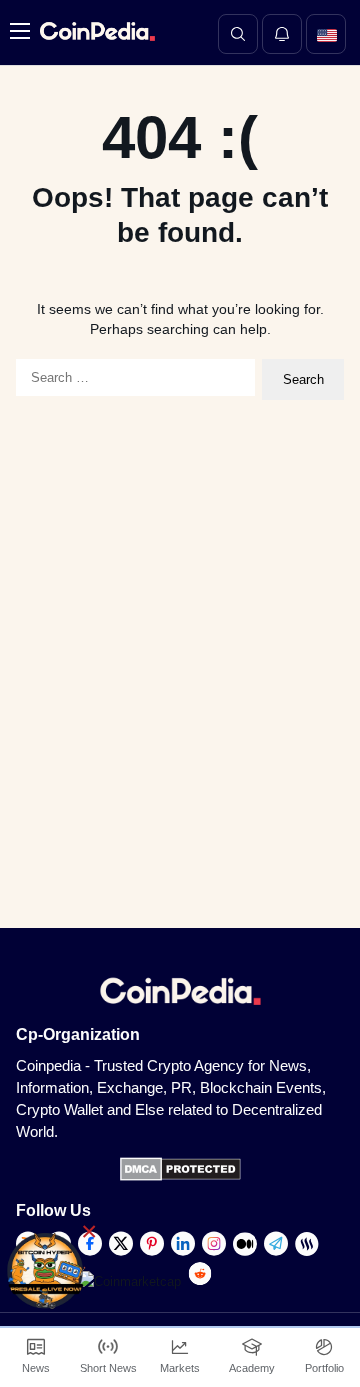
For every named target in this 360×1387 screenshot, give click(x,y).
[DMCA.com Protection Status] (180, 1176)
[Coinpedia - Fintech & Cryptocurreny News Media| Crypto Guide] (95, 31)
